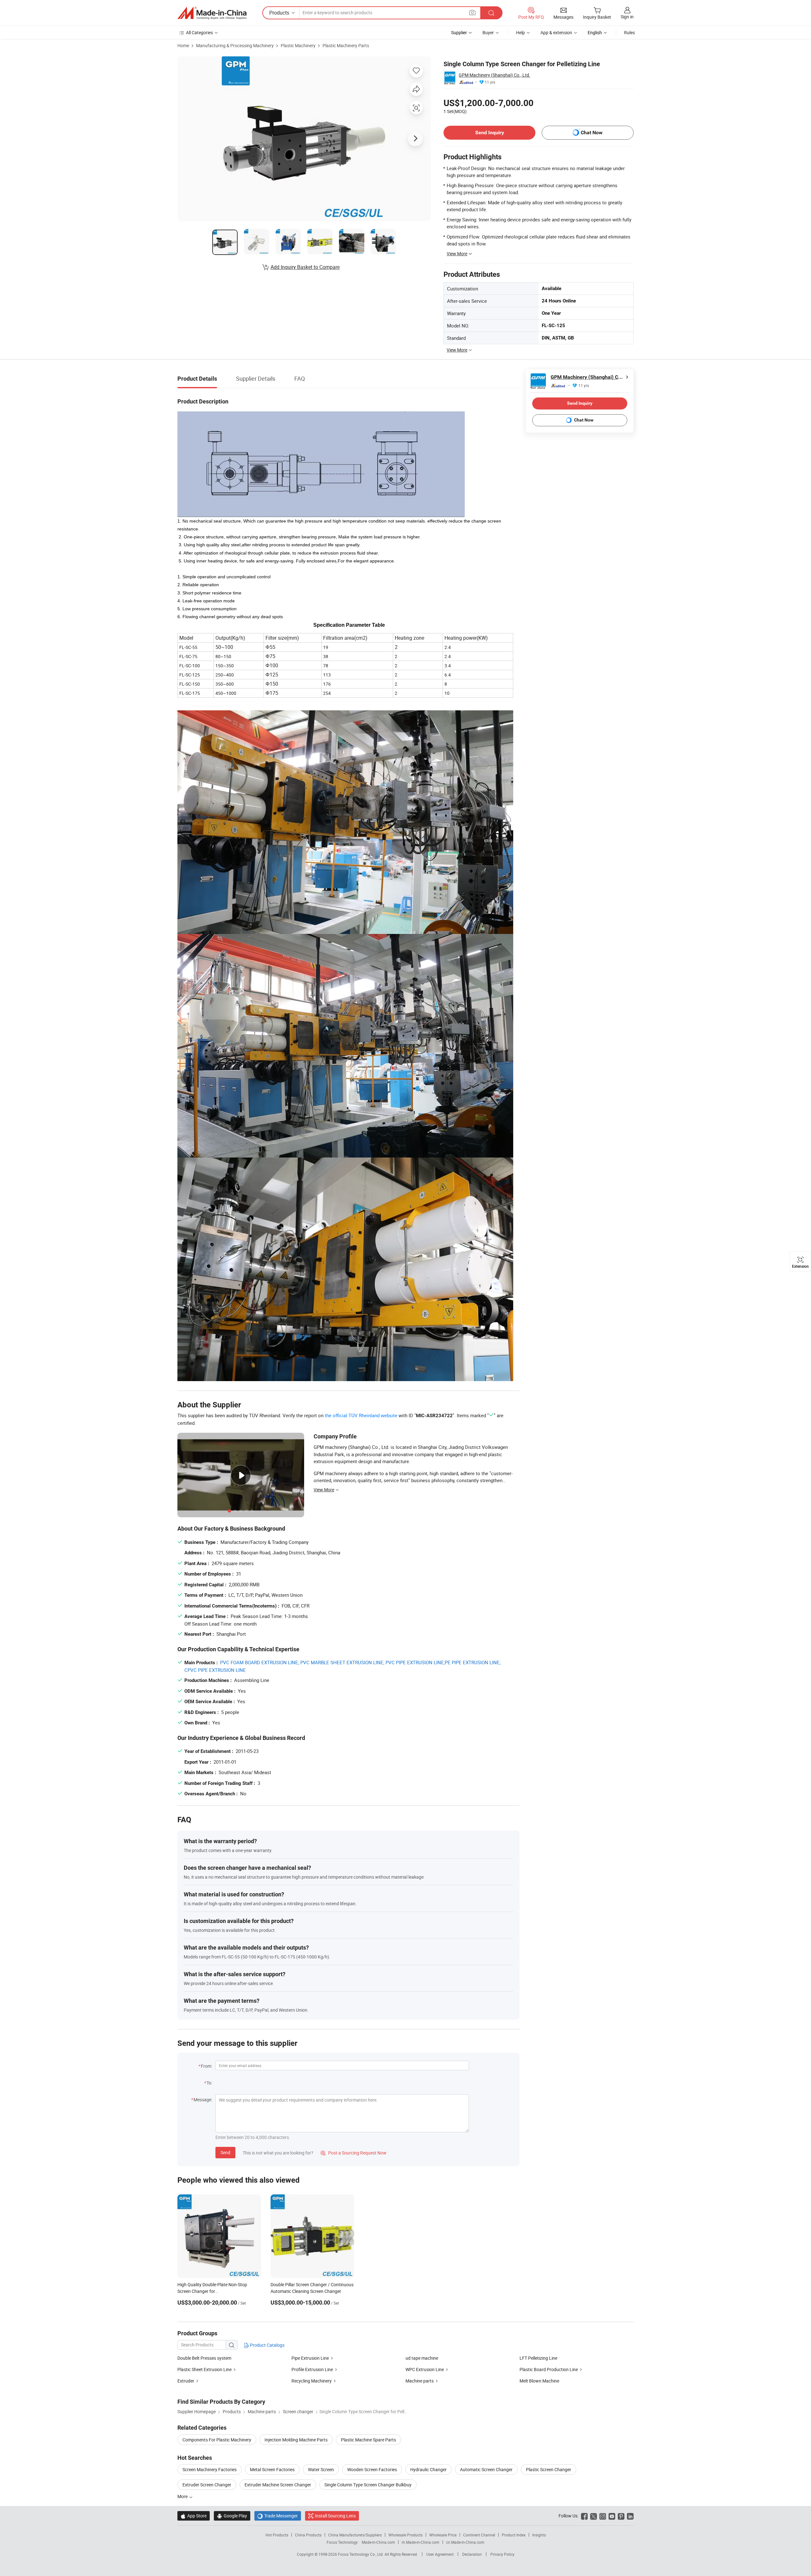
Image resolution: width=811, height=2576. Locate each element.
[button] (472, 13)
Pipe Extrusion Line (310, 2358)
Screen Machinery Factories (210, 2469)
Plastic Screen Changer (549, 2469)
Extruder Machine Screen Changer (278, 2485)
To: (209, 2083)
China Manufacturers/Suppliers (355, 2535)
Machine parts (420, 2381)
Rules (629, 32)
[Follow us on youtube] (612, 2516)
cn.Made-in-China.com (465, 2542)
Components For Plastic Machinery (217, 2440)
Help (520, 32)
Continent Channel (479, 2535)
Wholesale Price (443, 2535)
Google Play (232, 2516)
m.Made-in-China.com (421, 2542)
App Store (194, 2516)
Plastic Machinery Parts (346, 45)
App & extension (556, 32)
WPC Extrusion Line (425, 2369)
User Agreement (440, 2554)
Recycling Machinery (312, 2381)
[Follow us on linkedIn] (630, 2516)
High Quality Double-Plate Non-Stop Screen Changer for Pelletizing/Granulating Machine (212, 2291)
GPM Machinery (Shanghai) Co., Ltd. (495, 75)
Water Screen (321, 2469)
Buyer (488, 32)
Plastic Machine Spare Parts (368, 2440)
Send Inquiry (490, 133)
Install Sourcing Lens (335, 2516)
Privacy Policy (502, 2554)
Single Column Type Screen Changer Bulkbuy (368, 2485)
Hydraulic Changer (428, 2469)
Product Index (514, 2535)
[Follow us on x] (594, 2516)
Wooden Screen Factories (372, 2469)
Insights (539, 2535)
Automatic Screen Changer (486, 2469)
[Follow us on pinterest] (621, 2516)
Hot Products (277, 2535)
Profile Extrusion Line (312, 2369)
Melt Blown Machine (539, 2381)
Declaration (472, 2554)
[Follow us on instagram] (603, 2516)
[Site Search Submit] (491, 13)
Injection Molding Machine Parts (296, 2440)
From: (207, 2066)
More (183, 2496)
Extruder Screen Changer (207, 2485)
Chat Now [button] (592, 133)
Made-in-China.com (378, 2542)
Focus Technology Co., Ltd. (361, 2554)
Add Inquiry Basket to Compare (305, 267)
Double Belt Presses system (204, 2358)
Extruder (186, 2381)
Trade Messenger (278, 2516)
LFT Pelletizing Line (538, 2358)
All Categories (199, 32)
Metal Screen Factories (272, 2469)
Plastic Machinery (298, 45)
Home (183, 45)
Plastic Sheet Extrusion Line (204, 2369)
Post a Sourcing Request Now (354, 2153)
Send (225, 2152)
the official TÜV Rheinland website (361, 1415)
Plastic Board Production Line (549, 2369)
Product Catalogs (267, 2345)
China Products (308, 2535)
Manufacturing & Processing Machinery (235, 45)
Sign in (627, 17)
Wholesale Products (405, 2535)
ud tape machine (422, 2358)
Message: (203, 2100)
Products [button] (279, 13)
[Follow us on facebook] (584, 2516)
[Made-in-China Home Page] (212, 13)
